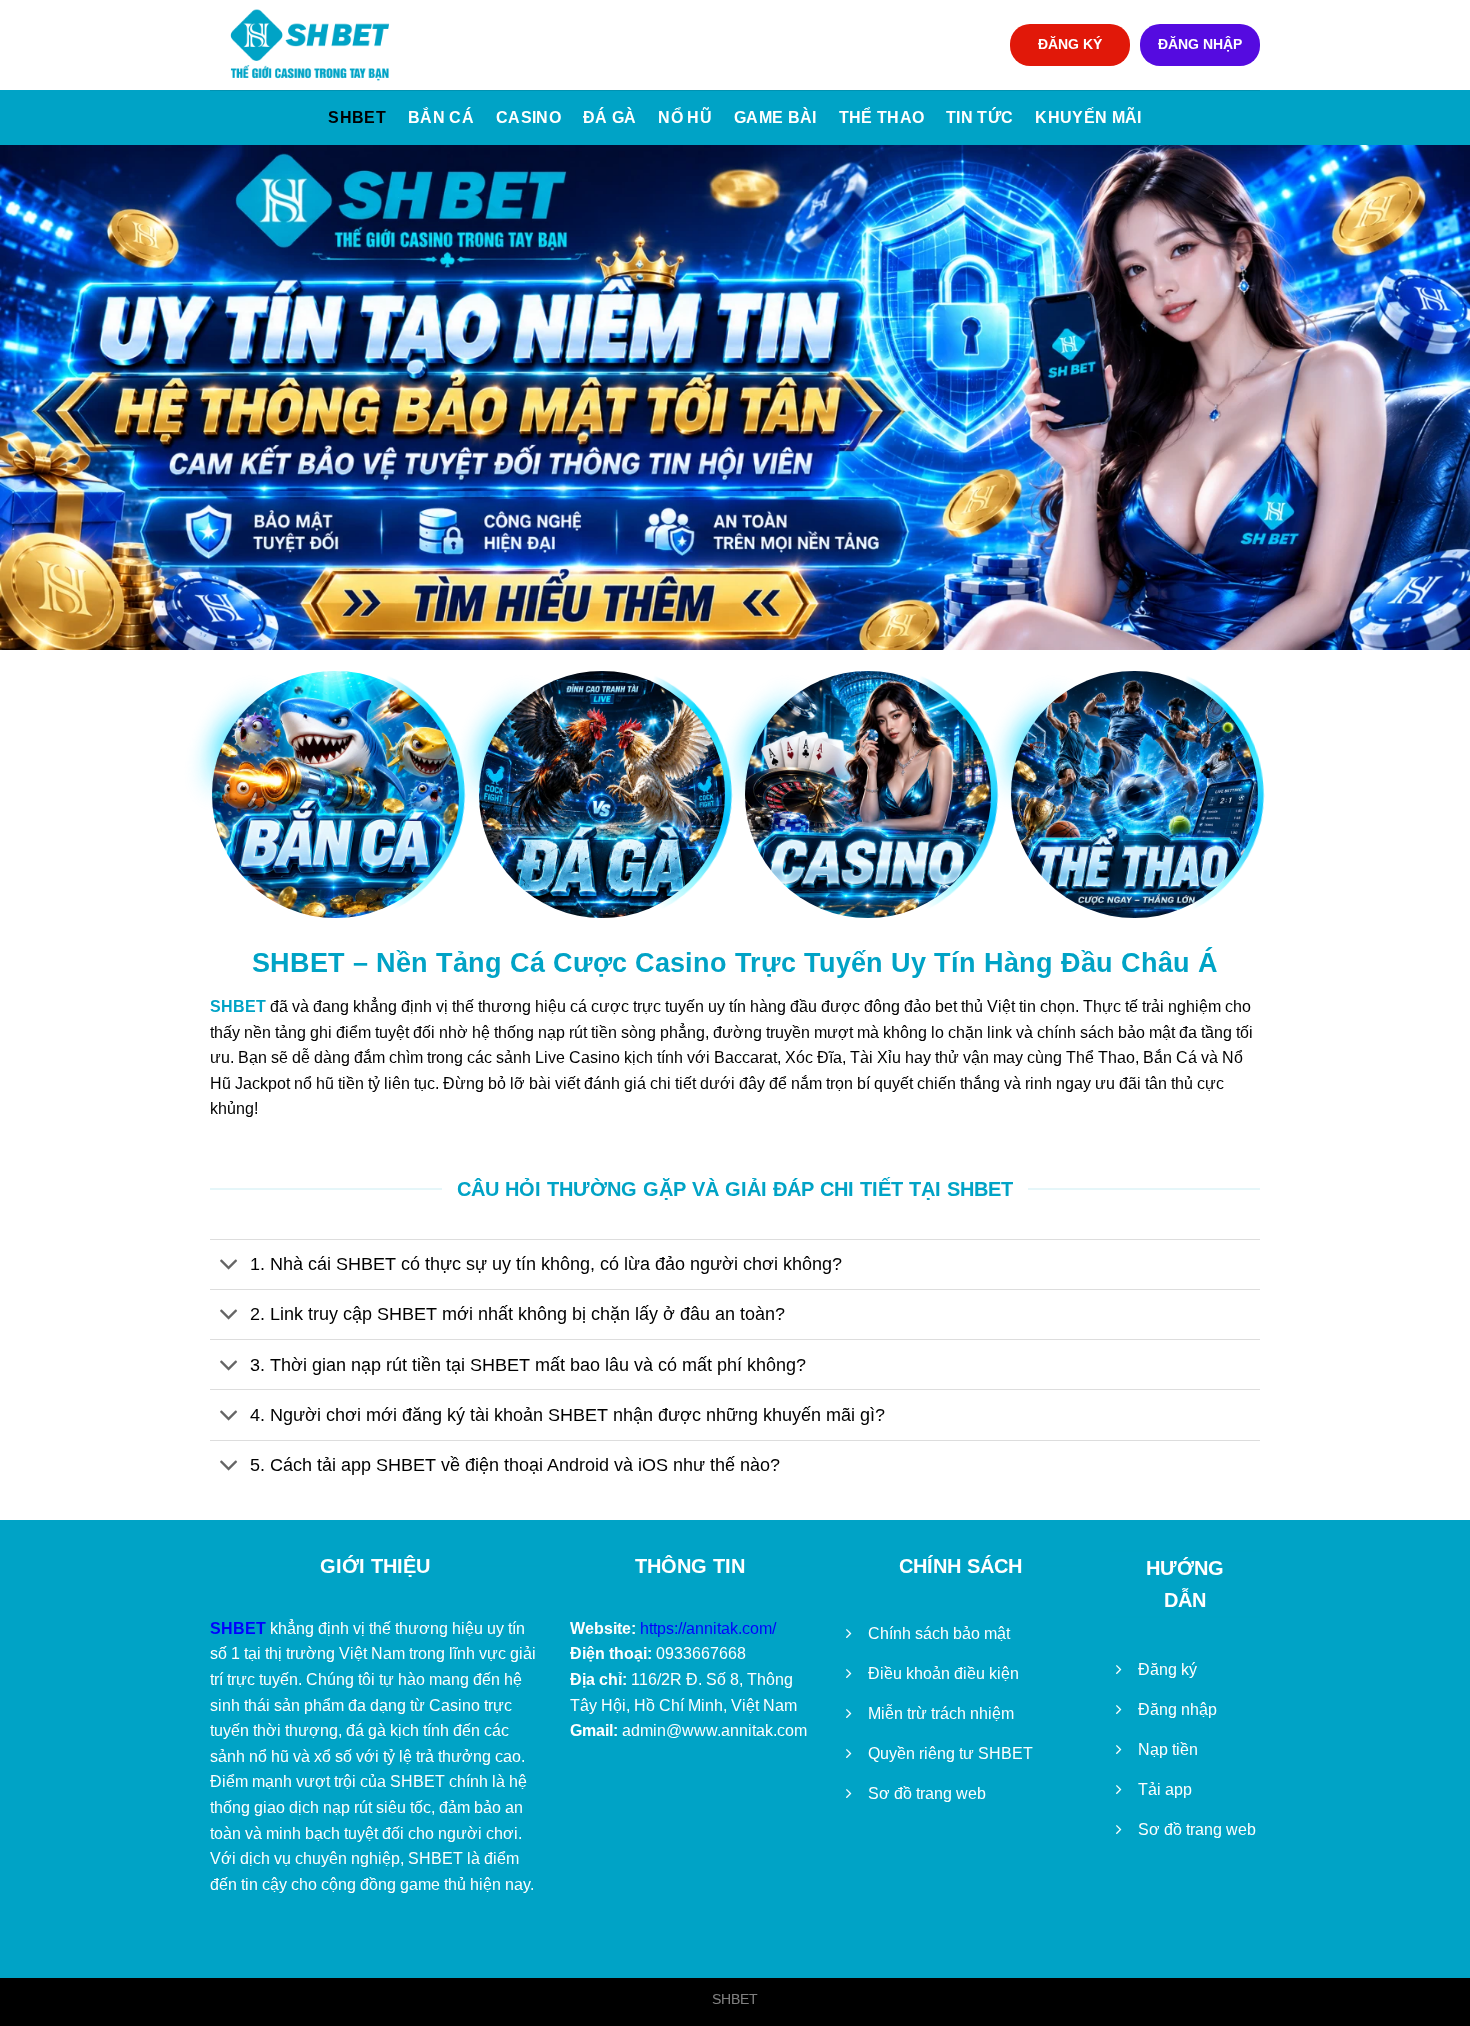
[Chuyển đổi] (229, 1266)
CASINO (528, 117)
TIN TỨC (979, 117)
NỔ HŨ (685, 117)
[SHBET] (310, 45)
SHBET (357, 117)
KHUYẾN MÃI (1088, 117)
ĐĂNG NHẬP (1200, 44)
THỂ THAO (882, 117)
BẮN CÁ (441, 117)
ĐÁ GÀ (610, 117)
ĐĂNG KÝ (1070, 44)
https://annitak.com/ (708, 1628)
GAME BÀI (775, 117)
